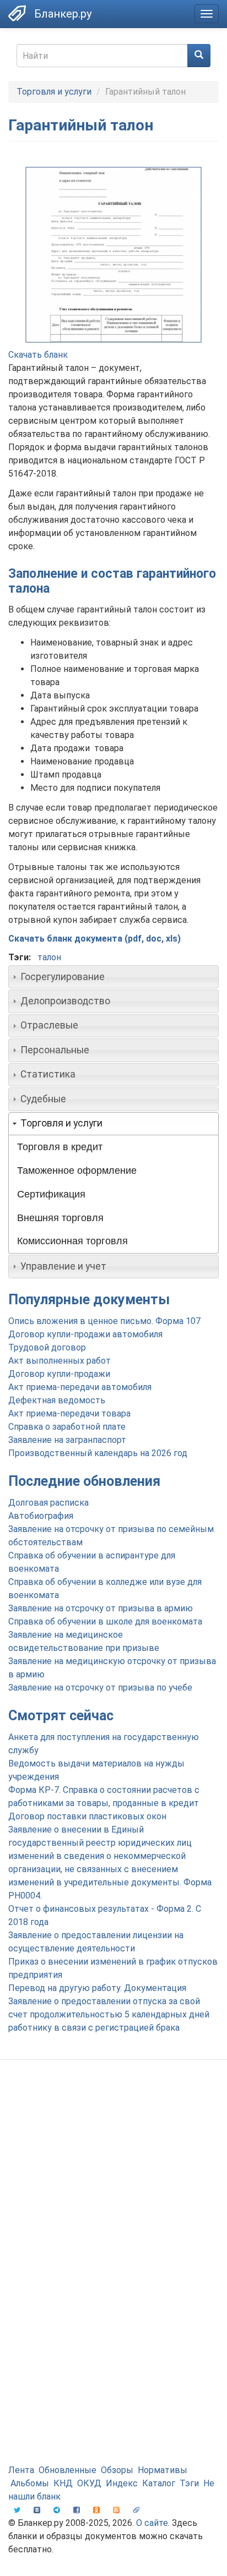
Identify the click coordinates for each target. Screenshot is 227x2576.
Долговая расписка (48, 1503)
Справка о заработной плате (67, 1427)
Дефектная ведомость (57, 1400)
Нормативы (163, 2470)
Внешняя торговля (60, 1218)
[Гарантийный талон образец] (113, 255)
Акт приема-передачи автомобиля (80, 1387)
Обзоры (117, 2470)
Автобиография (41, 1516)
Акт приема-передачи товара (69, 1413)
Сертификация (51, 1194)
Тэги (189, 2483)
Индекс (122, 2483)
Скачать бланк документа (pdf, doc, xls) (94, 939)
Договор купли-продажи (59, 1374)
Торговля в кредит (60, 1147)
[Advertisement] (113, 2192)
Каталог (159, 2483)
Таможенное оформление (77, 1171)
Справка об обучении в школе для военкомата (105, 1621)
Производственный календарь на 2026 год (98, 1453)
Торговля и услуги (54, 92)
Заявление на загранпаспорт (67, 1440)
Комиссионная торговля (72, 1241)
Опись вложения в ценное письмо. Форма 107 (104, 1321)
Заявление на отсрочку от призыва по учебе (100, 1688)
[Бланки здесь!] (17, 13)
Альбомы (30, 2483)
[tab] (113, 977)
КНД (63, 2483)
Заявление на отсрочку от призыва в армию (101, 1608)
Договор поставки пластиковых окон (87, 1816)
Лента (21, 2470)
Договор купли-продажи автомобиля (85, 1334)
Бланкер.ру (63, 14)
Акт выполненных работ (60, 1361)
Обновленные (67, 2470)
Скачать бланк (38, 355)
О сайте (152, 2523)
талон (49, 957)
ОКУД (89, 2483)
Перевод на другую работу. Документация (97, 1988)
